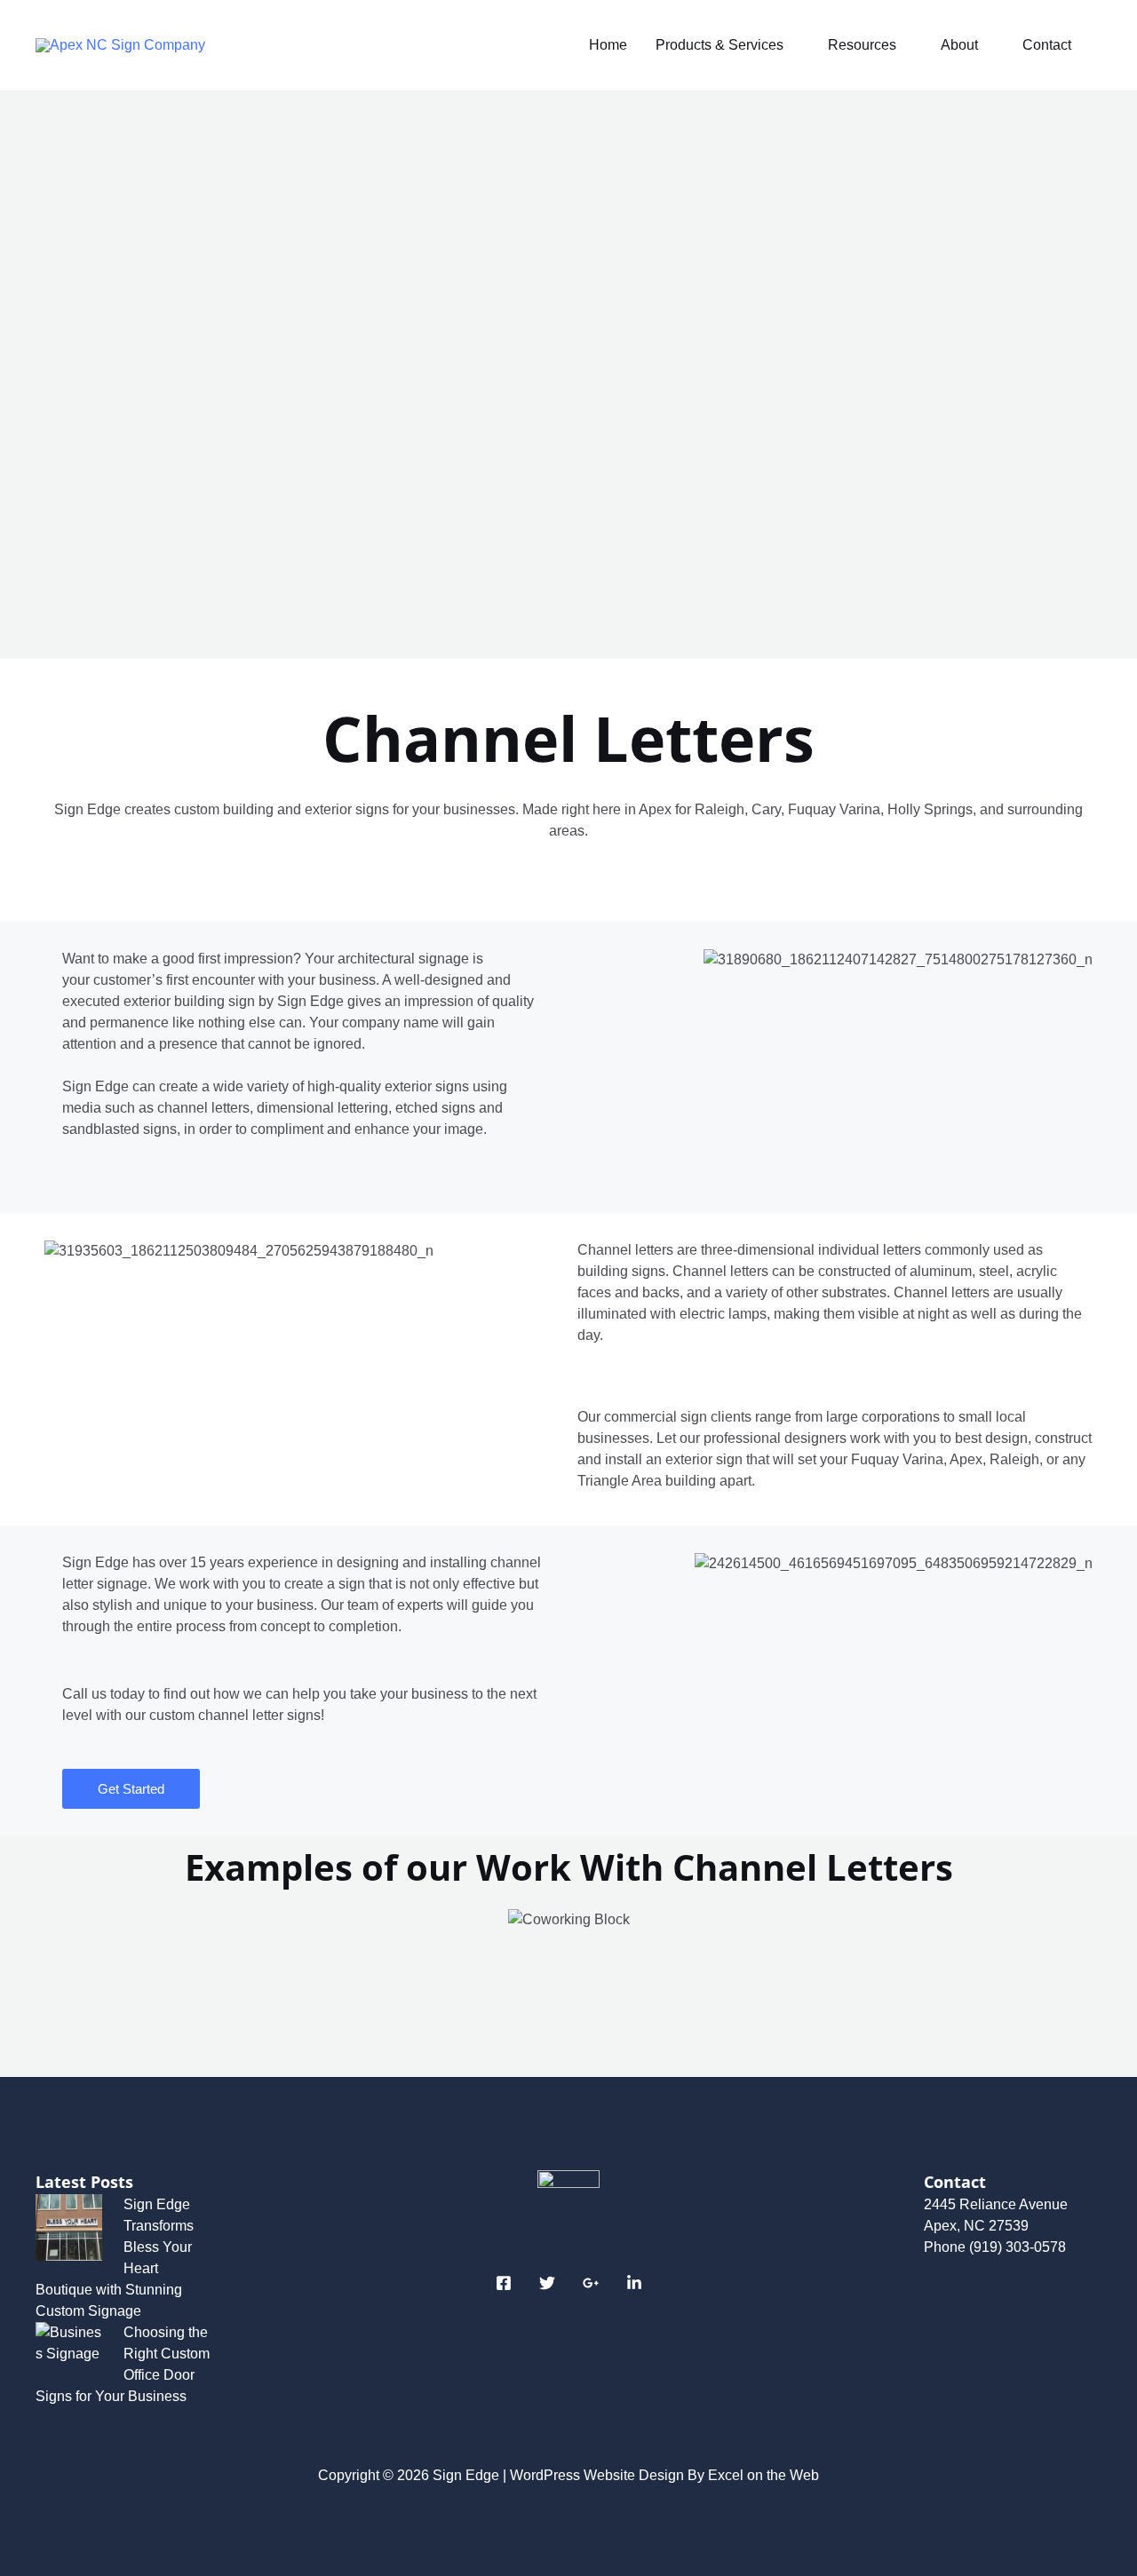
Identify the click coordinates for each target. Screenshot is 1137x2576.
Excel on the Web (763, 2475)
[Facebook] (504, 2283)
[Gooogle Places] (591, 2283)
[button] (62, 1975)
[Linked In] (634, 2283)
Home (608, 45)
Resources (862, 45)
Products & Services (720, 45)
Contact (1047, 45)
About (959, 45)
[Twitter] (547, 2283)
